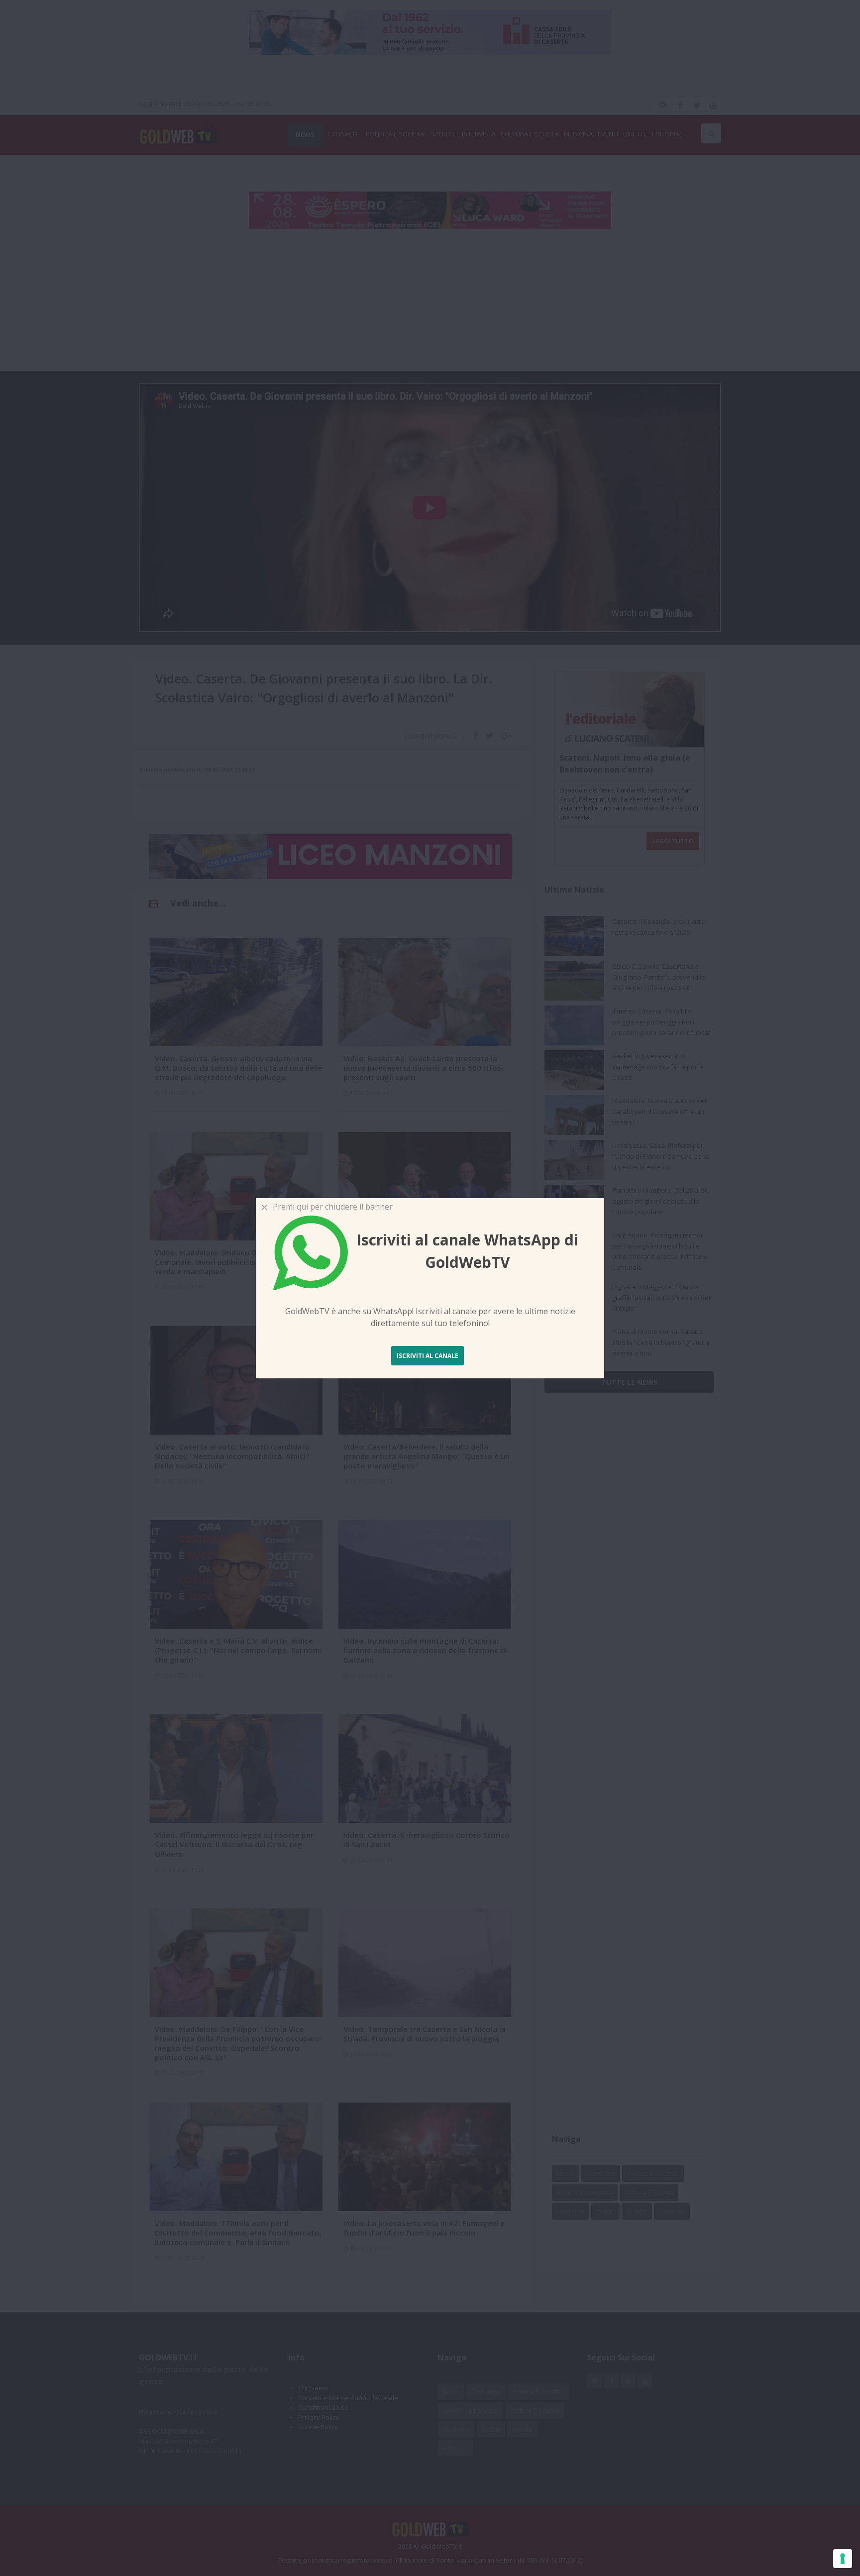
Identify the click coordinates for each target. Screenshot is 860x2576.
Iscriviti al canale (428, 1356)
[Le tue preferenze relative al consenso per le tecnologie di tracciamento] (843, 2559)
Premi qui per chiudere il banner (331, 1207)
